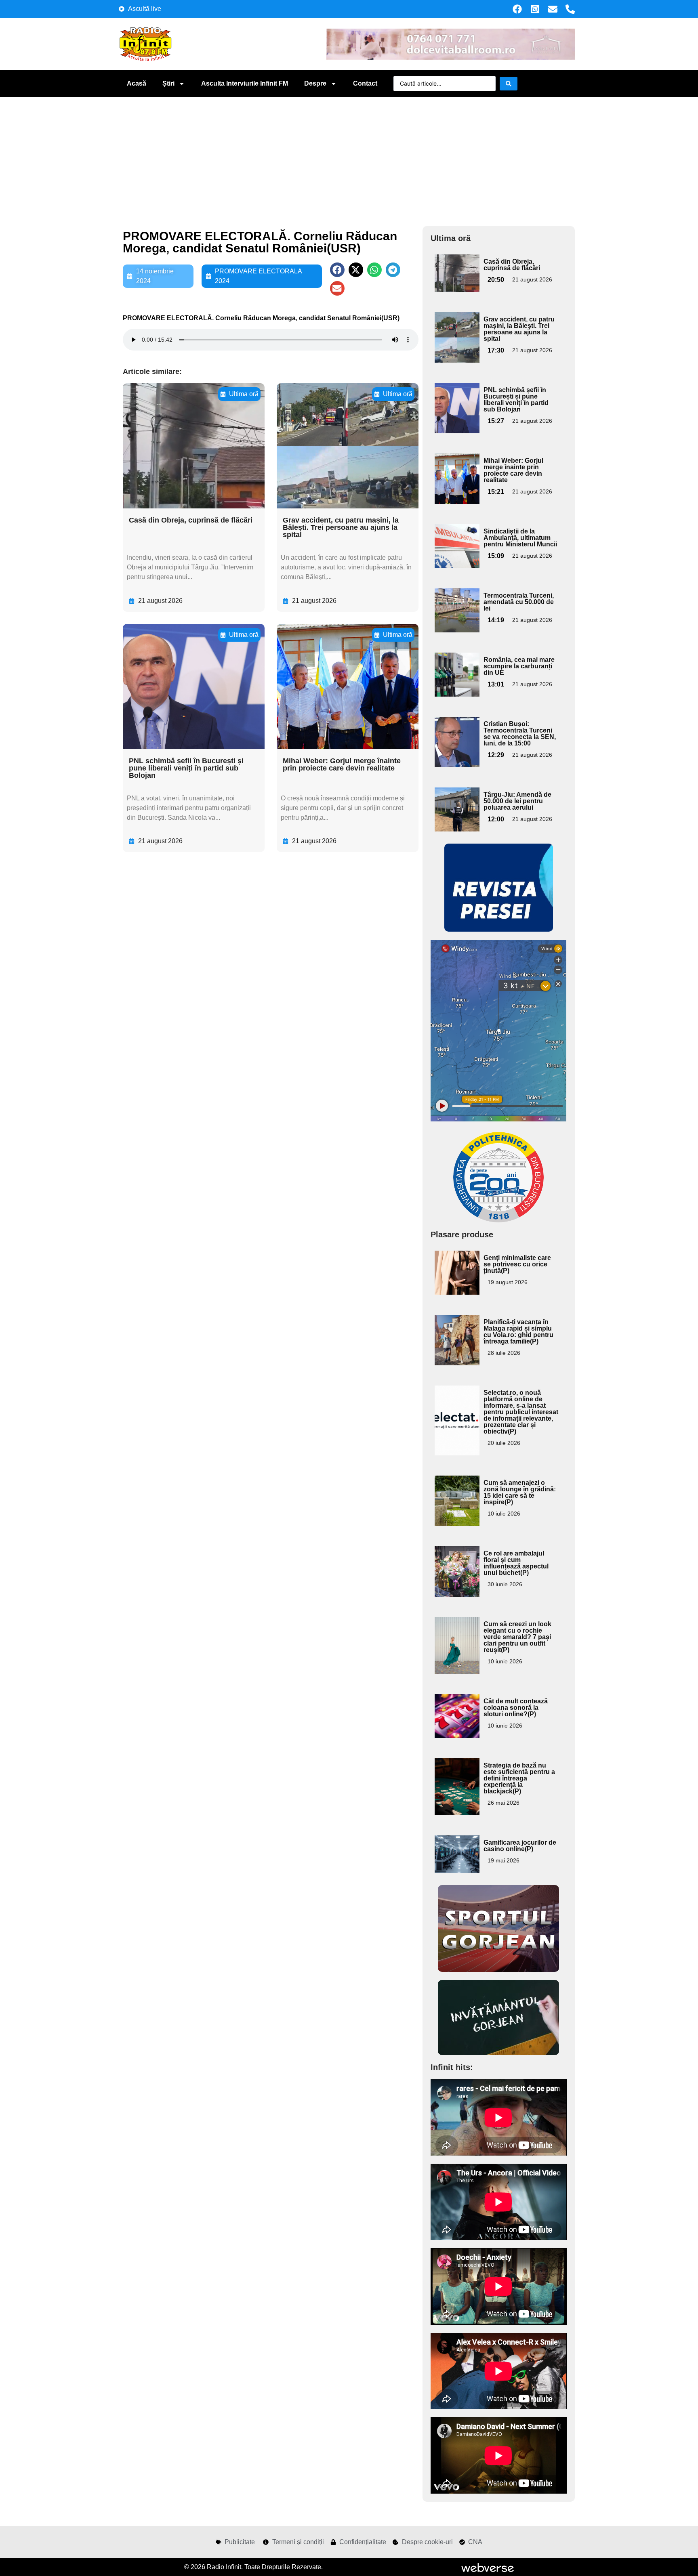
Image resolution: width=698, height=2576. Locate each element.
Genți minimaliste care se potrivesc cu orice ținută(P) (517, 1264)
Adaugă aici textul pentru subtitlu (456, 273)
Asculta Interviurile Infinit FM (245, 83)
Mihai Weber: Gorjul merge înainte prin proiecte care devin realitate (342, 764)
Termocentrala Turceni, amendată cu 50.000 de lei (519, 602)
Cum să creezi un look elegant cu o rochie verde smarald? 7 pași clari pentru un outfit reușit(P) (517, 1637)
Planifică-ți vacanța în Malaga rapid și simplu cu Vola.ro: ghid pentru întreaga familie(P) (518, 1332)
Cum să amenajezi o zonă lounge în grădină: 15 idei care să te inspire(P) (520, 1492)
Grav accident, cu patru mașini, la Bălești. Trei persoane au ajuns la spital (341, 527)
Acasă (137, 83)
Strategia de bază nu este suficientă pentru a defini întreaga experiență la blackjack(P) (519, 1778)
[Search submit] (509, 84)
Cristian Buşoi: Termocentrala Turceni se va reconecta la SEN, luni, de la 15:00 (520, 734)
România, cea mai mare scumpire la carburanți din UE (519, 666)
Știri (168, 83)
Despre (315, 83)
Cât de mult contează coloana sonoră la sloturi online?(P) (516, 1708)
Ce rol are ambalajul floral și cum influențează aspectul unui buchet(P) (516, 1563)
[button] (337, 270)
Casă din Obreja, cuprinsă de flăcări (191, 520)
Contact (365, 83)
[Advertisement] (349, 157)
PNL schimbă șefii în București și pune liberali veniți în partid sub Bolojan (186, 768)
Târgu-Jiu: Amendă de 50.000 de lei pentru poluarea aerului (517, 801)
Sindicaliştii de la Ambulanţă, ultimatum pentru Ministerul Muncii (520, 538)
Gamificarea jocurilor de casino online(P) (520, 1846)
